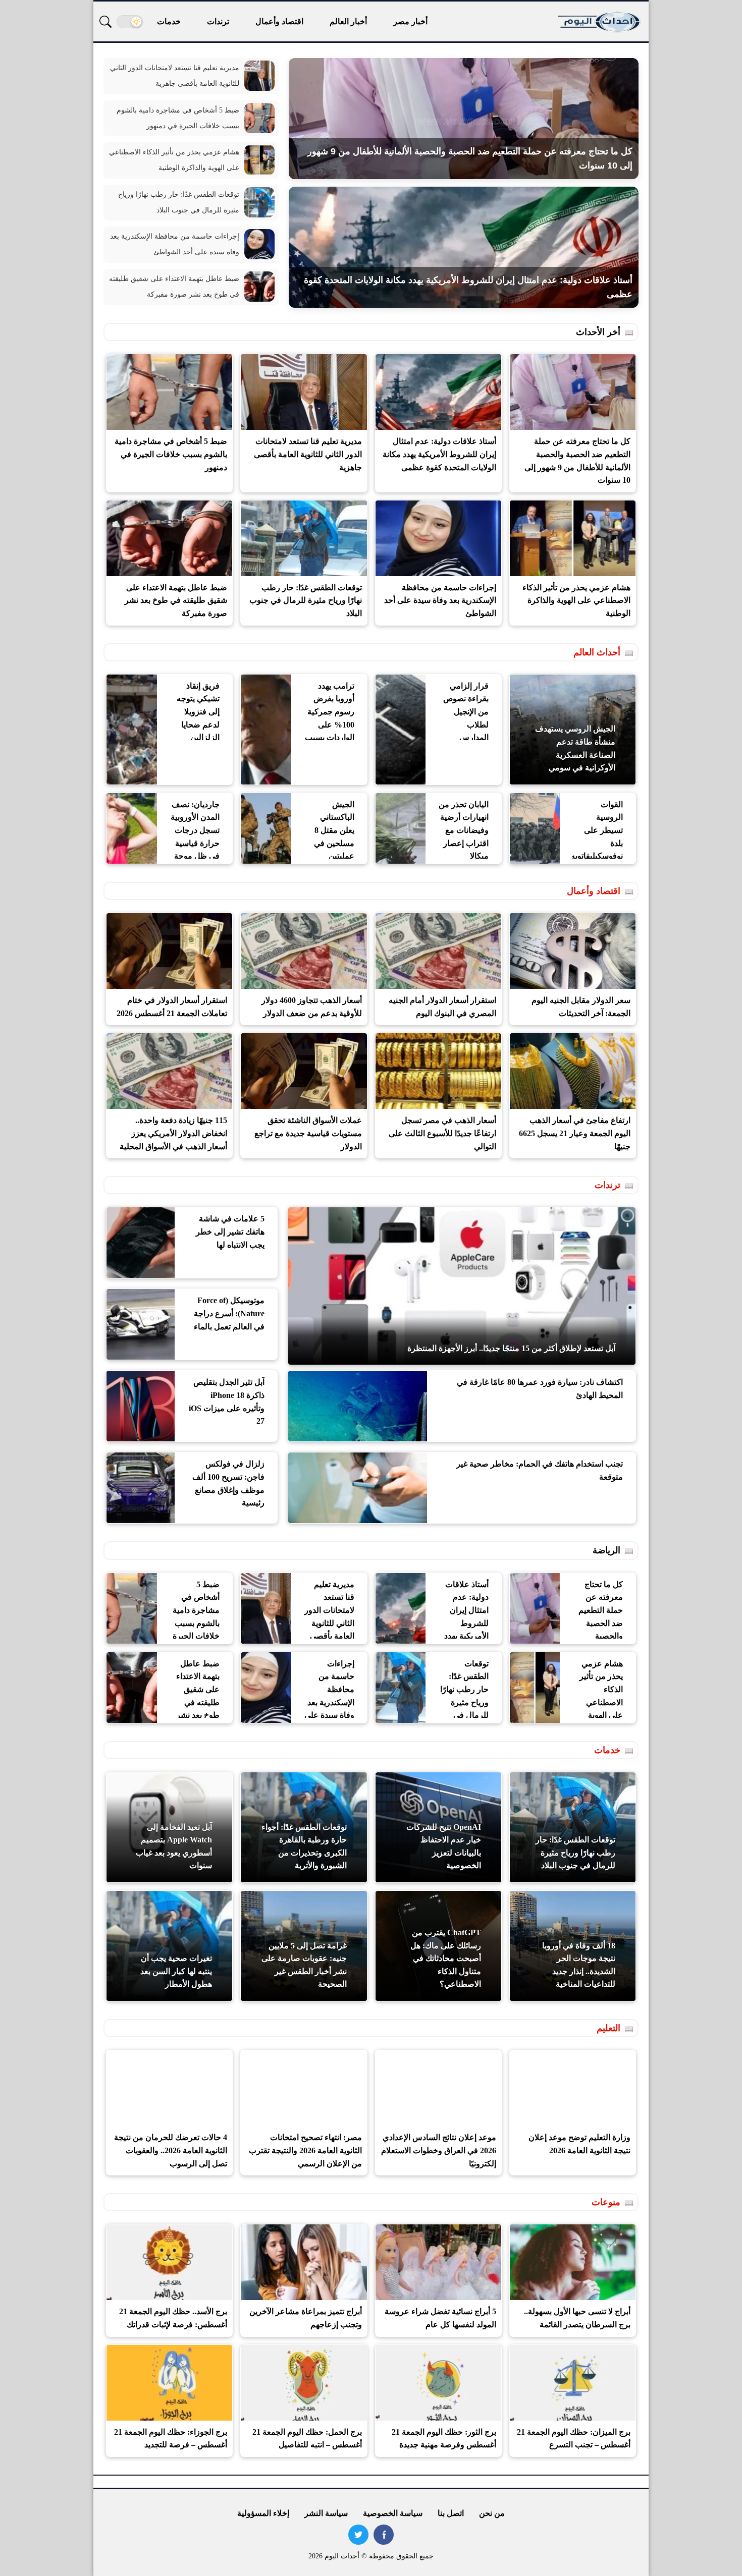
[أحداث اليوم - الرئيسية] (600, 21)
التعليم (608, 2028)
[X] (358, 2535)
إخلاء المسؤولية (263, 2513)
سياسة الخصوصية (393, 2513)
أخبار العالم (348, 21)
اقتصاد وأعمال (279, 21)
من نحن (492, 2513)
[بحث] (105, 22)
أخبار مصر (410, 21)
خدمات (169, 21)
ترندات (218, 21)
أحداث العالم (597, 652)
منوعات (606, 2202)
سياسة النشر (326, 2513)
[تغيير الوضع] (130, 22)
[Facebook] (384, 2535)
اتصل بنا (451, 2513)
